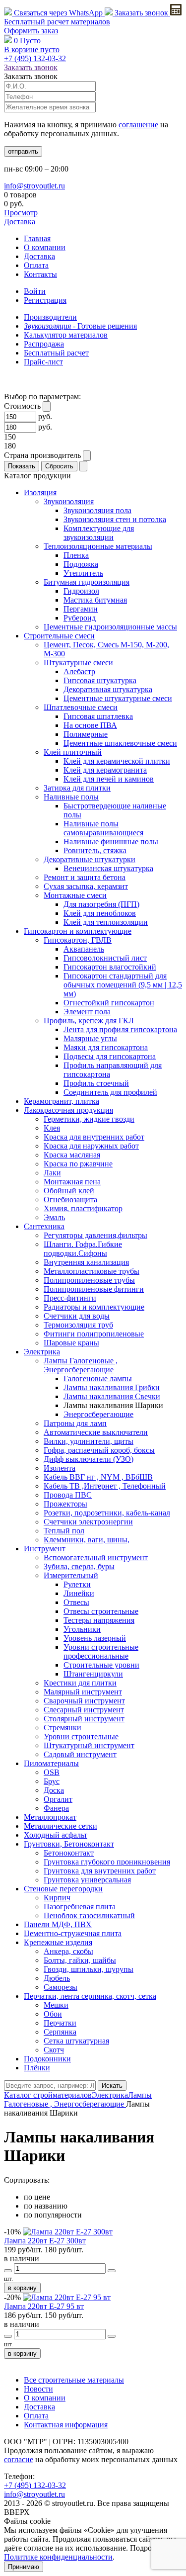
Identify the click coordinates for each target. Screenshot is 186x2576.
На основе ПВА (90, 725)
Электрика (42, 1352)
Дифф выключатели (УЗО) (89, 1459)
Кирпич (57, 1898)
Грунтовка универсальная (87, 1880)
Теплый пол (64, 1531)
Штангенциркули (93, 1674)
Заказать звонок (141, 13)
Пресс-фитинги (70, 1298)
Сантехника (44, 1226)
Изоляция (40, 492)
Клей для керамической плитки (117, 761)
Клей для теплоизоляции (106, 922)
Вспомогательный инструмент (96, 1557)
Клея (52, 1128)
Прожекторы (65, 1504)
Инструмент (45, 1549)
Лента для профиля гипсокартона (120, 1029)
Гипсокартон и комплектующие (78, 931)
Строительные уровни (101, 1665)
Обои (53, 2014)
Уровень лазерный (95, 1638)
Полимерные (86, 734)
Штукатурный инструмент (89, 1745)
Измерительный (71, 1575)
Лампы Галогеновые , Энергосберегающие (81, 1365)
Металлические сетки (61, 1826)
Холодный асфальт (56, 1835)
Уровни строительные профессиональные (101, 1651)
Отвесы (76, 1602)
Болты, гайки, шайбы (80, 1960)
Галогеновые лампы (98, 1378)
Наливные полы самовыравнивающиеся (103, 828)
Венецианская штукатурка (108, 868)
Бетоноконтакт (69, 1853)
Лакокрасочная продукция (68, 1110)
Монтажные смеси (75, 895)
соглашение (138, 125)
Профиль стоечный (96, 1083)
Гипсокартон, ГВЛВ (78, 940)
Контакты (40, 274)
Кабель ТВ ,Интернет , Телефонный (105, 1486)
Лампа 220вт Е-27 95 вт (44, 2306)
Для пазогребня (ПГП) (101, 904)
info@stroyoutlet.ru (34, 186)
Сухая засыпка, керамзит (86, 886)
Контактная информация (66, 2425)
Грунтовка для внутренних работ (100, 1871)
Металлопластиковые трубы (92, 1271)
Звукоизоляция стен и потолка (115, 519)
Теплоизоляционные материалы (98, 546)
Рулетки (77, 1584)
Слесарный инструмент (84, 1710)
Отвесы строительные (101, 1611)
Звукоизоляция (69, 501)
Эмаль (54, 1217)
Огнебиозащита (70, 1199)
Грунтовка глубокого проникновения (107, 1862)
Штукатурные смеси (78, 663)
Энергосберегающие (98, 1414)
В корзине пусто (32, 49)
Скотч (54, 2050)
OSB (52, 1772)
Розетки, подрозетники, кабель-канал (107, 1513)
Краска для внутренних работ (94, 1137)
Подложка (81, 564)
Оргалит (58, 1799)
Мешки (56, 2005)
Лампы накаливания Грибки (112, 1387)
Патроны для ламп (75, 1423)
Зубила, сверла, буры (79, 1566)
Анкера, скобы (68, 1951)
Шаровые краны (71, 1343)
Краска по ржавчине (78, 1164)
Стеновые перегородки (63, 1889)
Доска (54, 1790)
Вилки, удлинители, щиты (89, 1441)
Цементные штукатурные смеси (118, 698)
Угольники (82, 1629)
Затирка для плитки (77, 788)
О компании (45, 247)
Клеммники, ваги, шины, (87, 1540)
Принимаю (24, 2567)
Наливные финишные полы (111, 842)
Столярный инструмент (84, 1719)
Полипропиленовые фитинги (94, 1289)
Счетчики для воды (77, 1316)
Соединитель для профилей (110, 1092)
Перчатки (60, 2023)
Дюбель (57, 1978)
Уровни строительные (81, 1736)
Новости (38, 2389)
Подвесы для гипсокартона (110, 1056)
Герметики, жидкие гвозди (89, 1119)
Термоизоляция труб (78, 1325)
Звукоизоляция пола (97, 510)
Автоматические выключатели (96, 1432)
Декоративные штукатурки (90, 859)
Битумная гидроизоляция (87, 582)
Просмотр (21, 213)
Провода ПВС (68, 1495)
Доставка (20, 222)
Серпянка (60, 2032)
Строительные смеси (59, 636)
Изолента (60, 1468)
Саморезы (61, 1987)
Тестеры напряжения (99, 1620)
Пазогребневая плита (80, 1907)
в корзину (22, 2288)
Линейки (79, 1593)
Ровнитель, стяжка (95, 850)
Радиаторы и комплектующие (94, 1307)
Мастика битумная (95, 600)
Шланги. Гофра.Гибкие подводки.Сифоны (83, 1249)
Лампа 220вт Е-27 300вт (45, 2241)
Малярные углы (90, 1038)
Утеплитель (83, 573)
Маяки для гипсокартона (106, 1047)
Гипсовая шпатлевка (98, 716)
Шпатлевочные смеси (81, 707)
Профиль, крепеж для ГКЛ (89, 1021)
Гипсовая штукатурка (100, 680)
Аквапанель (84, 949)
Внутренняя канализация (86, 1262)
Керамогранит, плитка (62, 1101)
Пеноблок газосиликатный (89, 1915)
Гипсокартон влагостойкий (110, 967)
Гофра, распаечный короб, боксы (99, 1450)
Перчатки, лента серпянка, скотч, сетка (90, 1996)
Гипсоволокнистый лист (105, 958)
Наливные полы (71, 797)
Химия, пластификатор (83, 1208)
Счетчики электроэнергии (88, 1522)
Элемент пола (87, 1012)
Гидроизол (81, 591)
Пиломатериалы (51, 1763)
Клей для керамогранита (105, 770)
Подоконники (47, 2059)
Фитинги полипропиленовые (94, 1334)
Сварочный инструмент (84, 1701)
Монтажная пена (72, 1182)
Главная (37, 238)
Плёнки (37, 2068)
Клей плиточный (73, 752)
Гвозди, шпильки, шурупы (89, 1969)
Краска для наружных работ (91, 1146)
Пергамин (81, 609)
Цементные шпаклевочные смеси (120, 743)
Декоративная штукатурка (108, 689)
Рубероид (80, 618)
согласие (19, 2459)
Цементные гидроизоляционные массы (110, 627)
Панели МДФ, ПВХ (58, 1924)
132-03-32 (35, 58)
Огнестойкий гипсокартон (109, 1003)
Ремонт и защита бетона (85, 877)
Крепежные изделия (58, 1942)
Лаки (52, 1173)
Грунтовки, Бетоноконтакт (69, 1844)
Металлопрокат (50, 1817)
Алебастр (79, 671)
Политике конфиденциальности (58, 2557)
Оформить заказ (31, 31)
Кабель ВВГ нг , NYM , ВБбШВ (98, 1477)
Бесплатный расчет (57, 22)
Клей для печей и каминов (109, 779)
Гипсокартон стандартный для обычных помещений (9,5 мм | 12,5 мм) (123, 985)
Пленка (76, 555)
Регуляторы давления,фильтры (95, 1235)
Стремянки (62, 1728)
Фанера (56, 1808)
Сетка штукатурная (76, 2041)
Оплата (36, 265)
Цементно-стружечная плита (73, 1933)
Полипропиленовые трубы (89, 1280)
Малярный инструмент (83, 1692)
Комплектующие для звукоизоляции (99, 533)
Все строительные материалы (74, 2380)
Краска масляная (72, 1155)
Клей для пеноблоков (100, 913)
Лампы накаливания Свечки (112, 1396)
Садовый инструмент (80, 1754)
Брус (52, 1781)
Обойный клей (69, 1191)
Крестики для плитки (80, 1683)
